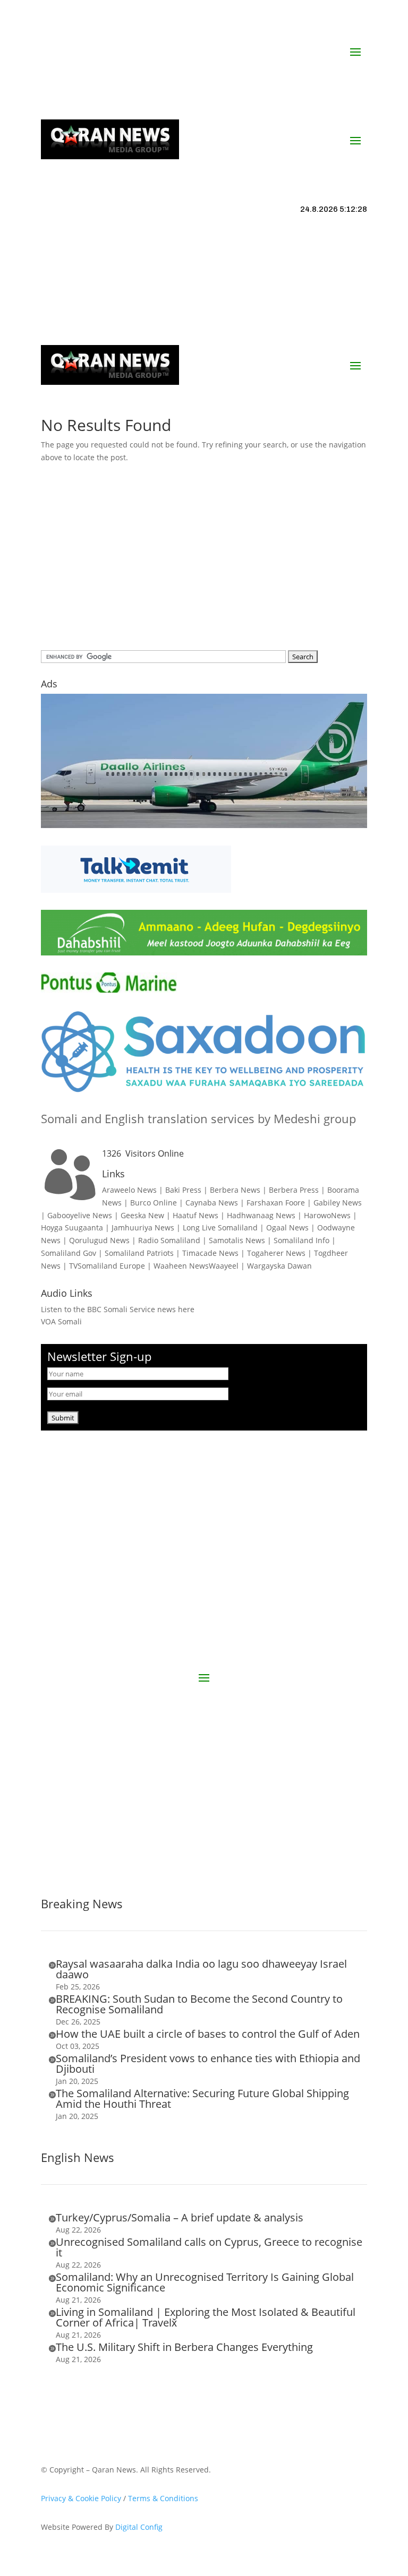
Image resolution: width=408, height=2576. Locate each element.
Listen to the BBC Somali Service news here (118, 1309)
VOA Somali (61, 1321)
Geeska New (142, 1215)
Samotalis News (237, 1240)
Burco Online (154, 1203)
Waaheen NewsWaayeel (196, 1266)
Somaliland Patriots (139, 1253)
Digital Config (139, 2527)
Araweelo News (129, 1190)
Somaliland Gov (69, 1253)
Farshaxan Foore (276, 1203)
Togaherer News (276, 1253)
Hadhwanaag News (261, 1215)
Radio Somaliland (169, 1240)
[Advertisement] (204, 560)
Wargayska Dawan (279, 1266)
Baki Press (183, 1190)
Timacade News (210, 1253)
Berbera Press (294, 1190)
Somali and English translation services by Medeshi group (198, 1118)
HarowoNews (327, 1215)
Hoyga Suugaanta (72, 1227)
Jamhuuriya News (143, 1227)
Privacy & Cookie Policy (81, 2498)
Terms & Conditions (163, 2498)
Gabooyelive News (80, 1215)
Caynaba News (212, 1203)
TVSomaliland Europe (107, 1266)
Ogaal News (287, 1227)
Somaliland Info (301, 1240)
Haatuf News (195, 1215)
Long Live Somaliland (220, 1227)
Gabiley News (338, 1203)
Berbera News (235, 1190)
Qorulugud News (99, 1240)
